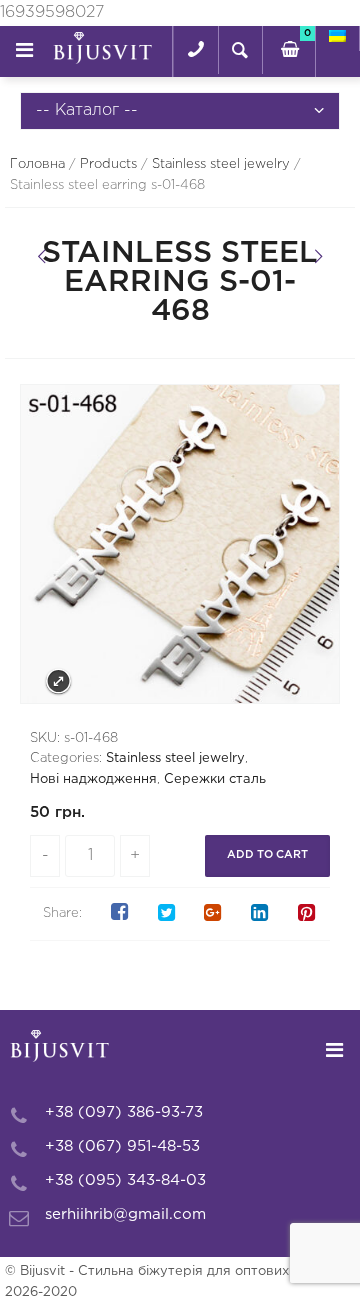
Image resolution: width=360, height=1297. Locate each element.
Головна (37, 164)
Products (108, 164)
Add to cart (267, 855)
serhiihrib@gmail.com (125, 1214)
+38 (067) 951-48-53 (122, 1146)
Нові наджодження (93, 779)
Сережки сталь (215, 779)
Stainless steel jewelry (221, 164)
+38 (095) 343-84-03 (125, 1180)
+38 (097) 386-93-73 (124, 1112)
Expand (58, 681)
